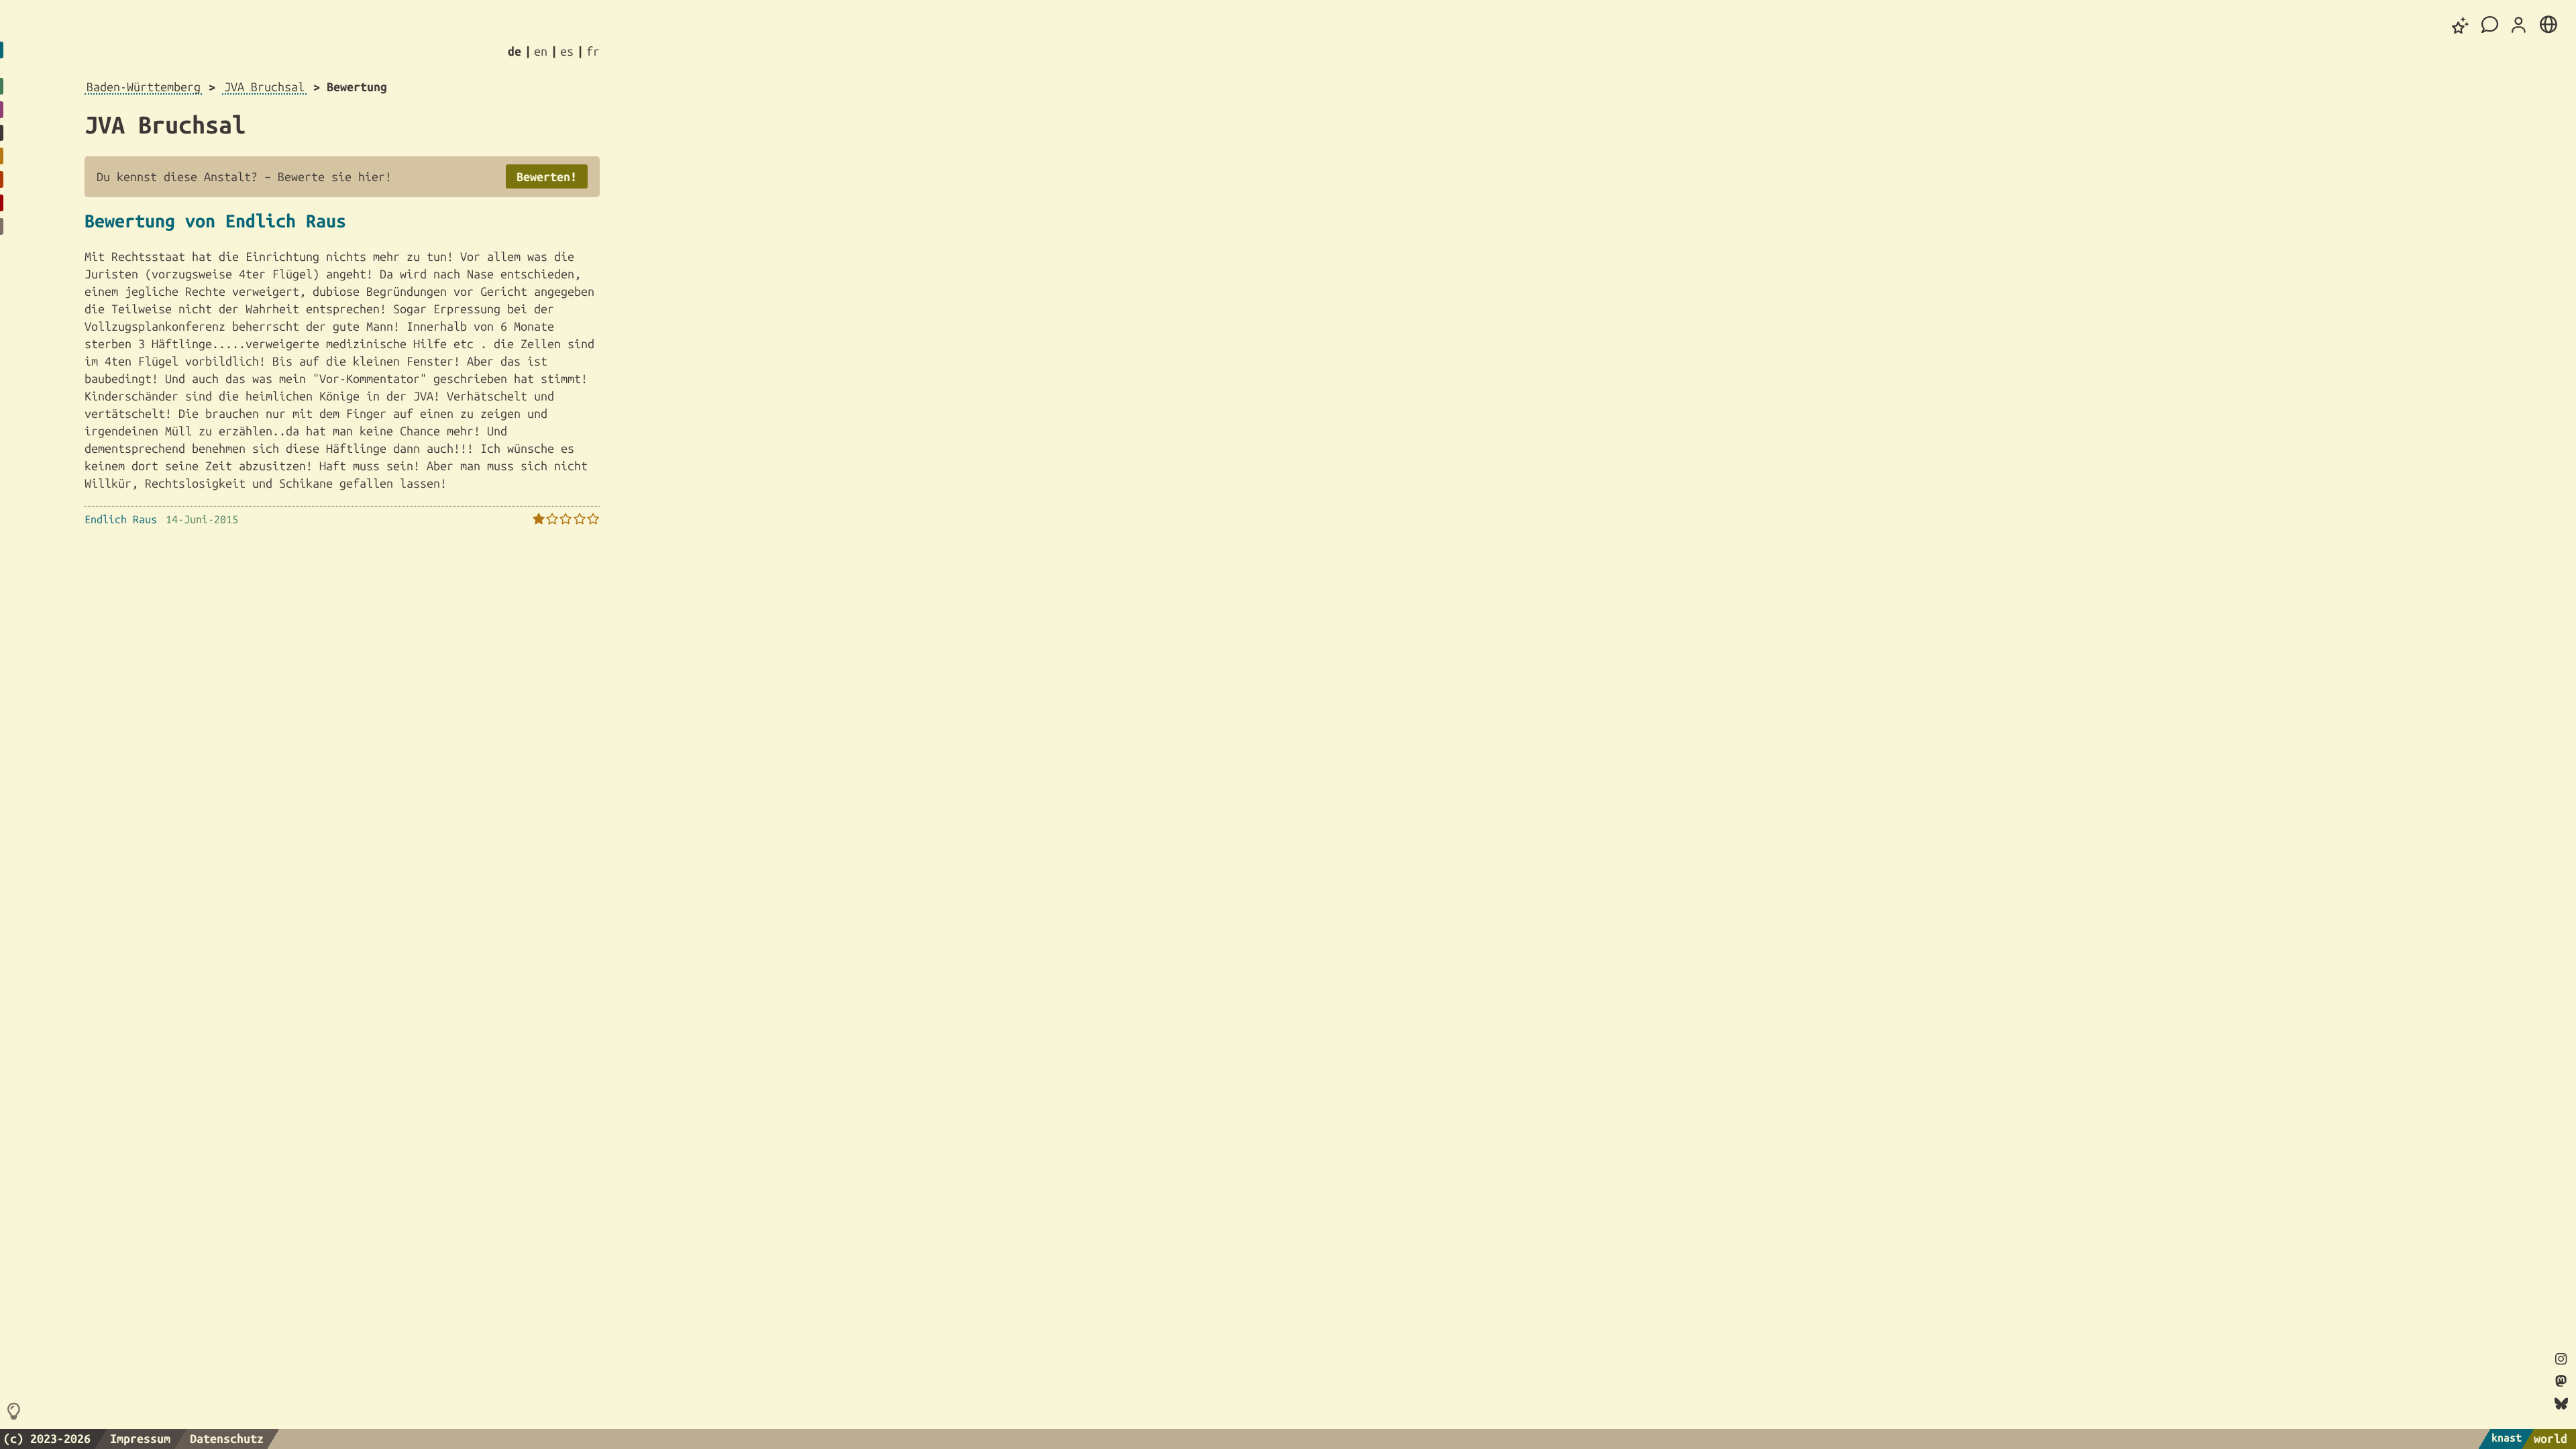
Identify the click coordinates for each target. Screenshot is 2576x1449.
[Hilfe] (16, 1412)
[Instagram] (2561, 1360)
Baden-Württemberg (144, 87)
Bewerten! (547, 176)
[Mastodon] (2561, 1382)
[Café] (2490, 25)
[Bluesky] (2561, 1404)
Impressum (140, 1438)
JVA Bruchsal (264, 87)
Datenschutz (227, 1438)
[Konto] (2519, 25)
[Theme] (2461, 25)
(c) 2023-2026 (47, 1438)
